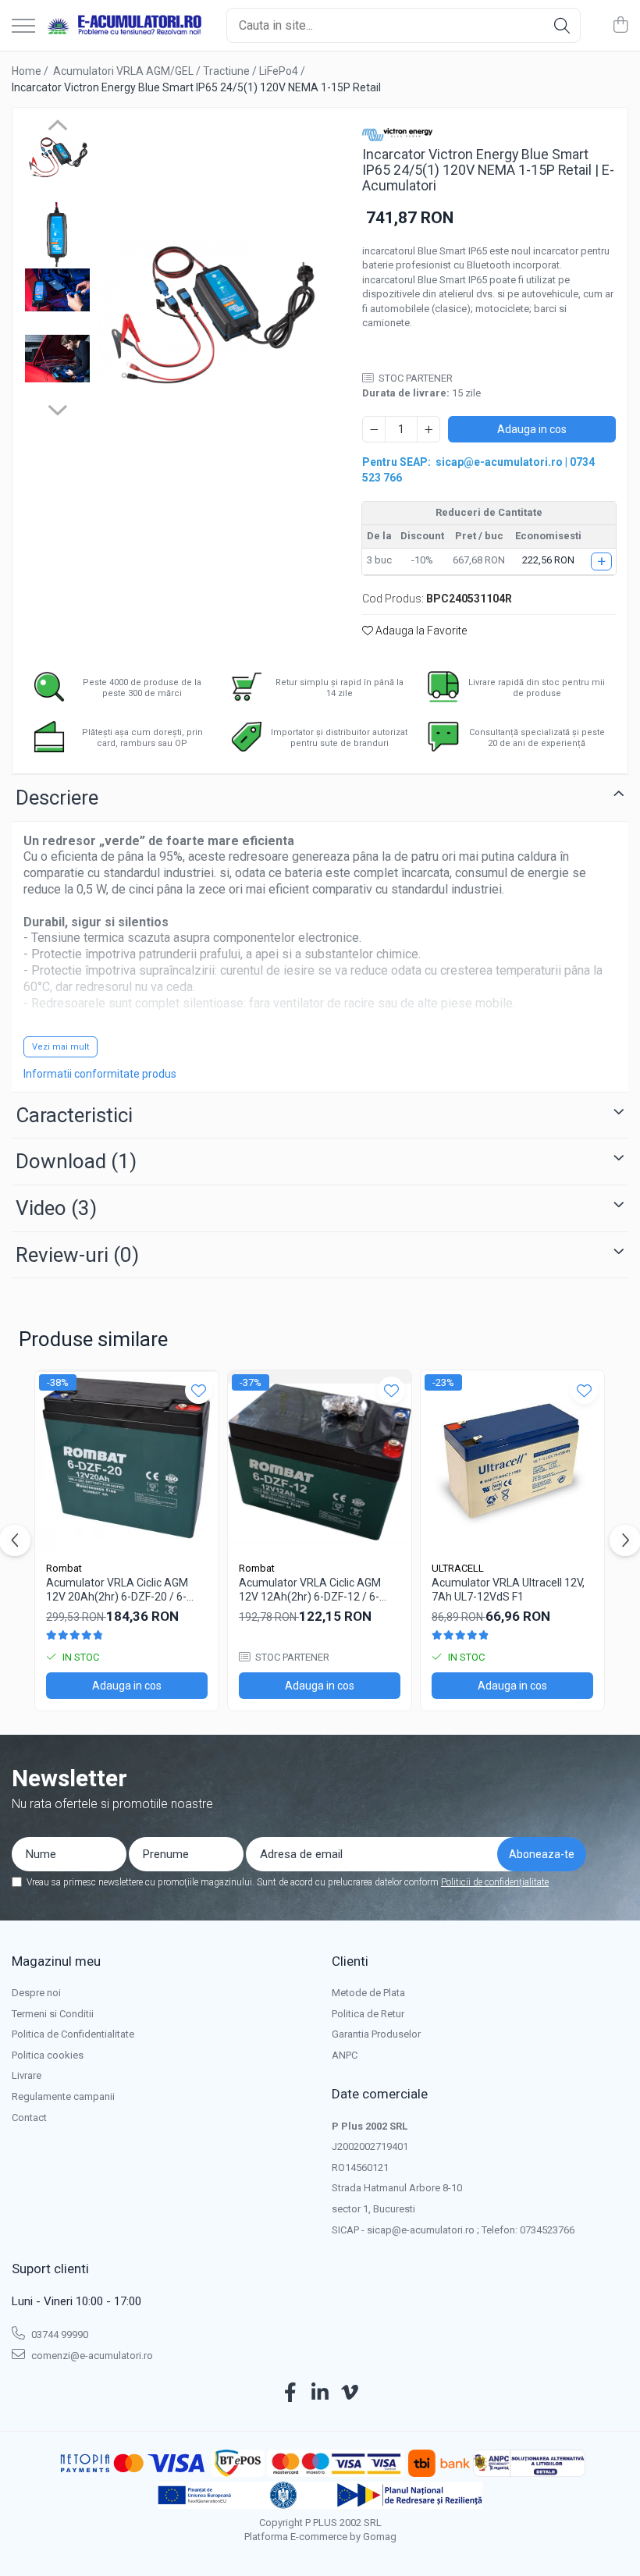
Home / (31, 71)
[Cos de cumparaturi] (620, 26)
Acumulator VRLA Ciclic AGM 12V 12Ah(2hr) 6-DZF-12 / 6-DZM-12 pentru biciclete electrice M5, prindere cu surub (314, 1590)
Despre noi (36, 1993)
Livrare (27, 2075)
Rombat (64, 1568)
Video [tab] (56, 1208)
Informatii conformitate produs (100, 1074)
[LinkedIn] (320, 2393)
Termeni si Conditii (53, 2014)
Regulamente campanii (63, 2096)
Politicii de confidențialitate (495, 1882)
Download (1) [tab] (76, 1161)
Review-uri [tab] (77, 1255)
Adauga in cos (532, 429)
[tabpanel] (211, 314)
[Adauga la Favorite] (199, 1390)
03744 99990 (59, 2334)
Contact (29, 2118)
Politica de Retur (368, 2014)
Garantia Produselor (376, 2034)
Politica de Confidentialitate (73, 2034)
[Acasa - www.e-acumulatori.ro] (125, 26)
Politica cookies (48, 2055)
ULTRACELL (458, 1568)
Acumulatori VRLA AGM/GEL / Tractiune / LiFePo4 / (180, 71)
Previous (57, 127)
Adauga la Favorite (420, 631)
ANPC (345, 2055)
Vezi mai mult (60, 1047)
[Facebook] (291, 2393)
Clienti (350, 1961)
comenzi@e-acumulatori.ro (91, 2356)
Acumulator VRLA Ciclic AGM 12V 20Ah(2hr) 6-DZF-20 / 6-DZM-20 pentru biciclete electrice (117, 1590)
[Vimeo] (350, 2393)
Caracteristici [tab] (74, 1115)
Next (57, 408)
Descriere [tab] (57, 798)
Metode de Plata (368, 1993)
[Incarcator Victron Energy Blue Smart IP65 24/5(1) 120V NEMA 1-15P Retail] (211, 314)
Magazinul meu (56, 1961)
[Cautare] (562, 25)
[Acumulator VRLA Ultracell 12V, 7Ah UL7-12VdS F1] (512, 1462)
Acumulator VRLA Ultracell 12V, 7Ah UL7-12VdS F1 (508, 1590)
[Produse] (23, 27)
